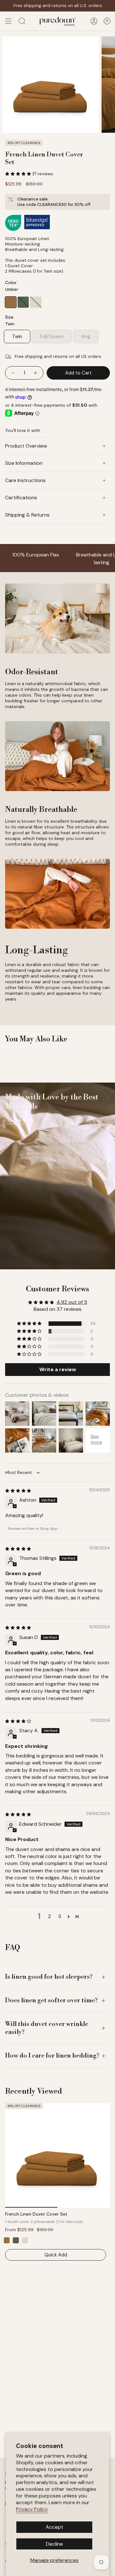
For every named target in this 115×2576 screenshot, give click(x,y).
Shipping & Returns (27, 515)
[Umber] (7, 2240)
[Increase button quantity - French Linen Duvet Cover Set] (36, 373)
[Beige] (25, 2240)
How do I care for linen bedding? (52, 2056)
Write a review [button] (58, 1369)
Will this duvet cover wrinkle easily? (47, 2028)
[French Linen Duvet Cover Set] (57, 2155)
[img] (18, 1490)
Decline (54, 2544)
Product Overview (26, 446)
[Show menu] (8, 21)
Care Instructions (25, 480)
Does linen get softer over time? (51, 2001)
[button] (19, 174)
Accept (54, 2527)
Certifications (21, 498)
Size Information (24, 463)
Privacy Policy (32, 2509)
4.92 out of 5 (72, 1302)
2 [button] (49, 1916)
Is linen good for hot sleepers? (49, 1977)
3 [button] (60, 1916)
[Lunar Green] (16, 2240)
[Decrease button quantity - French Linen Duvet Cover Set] (13, 373)
